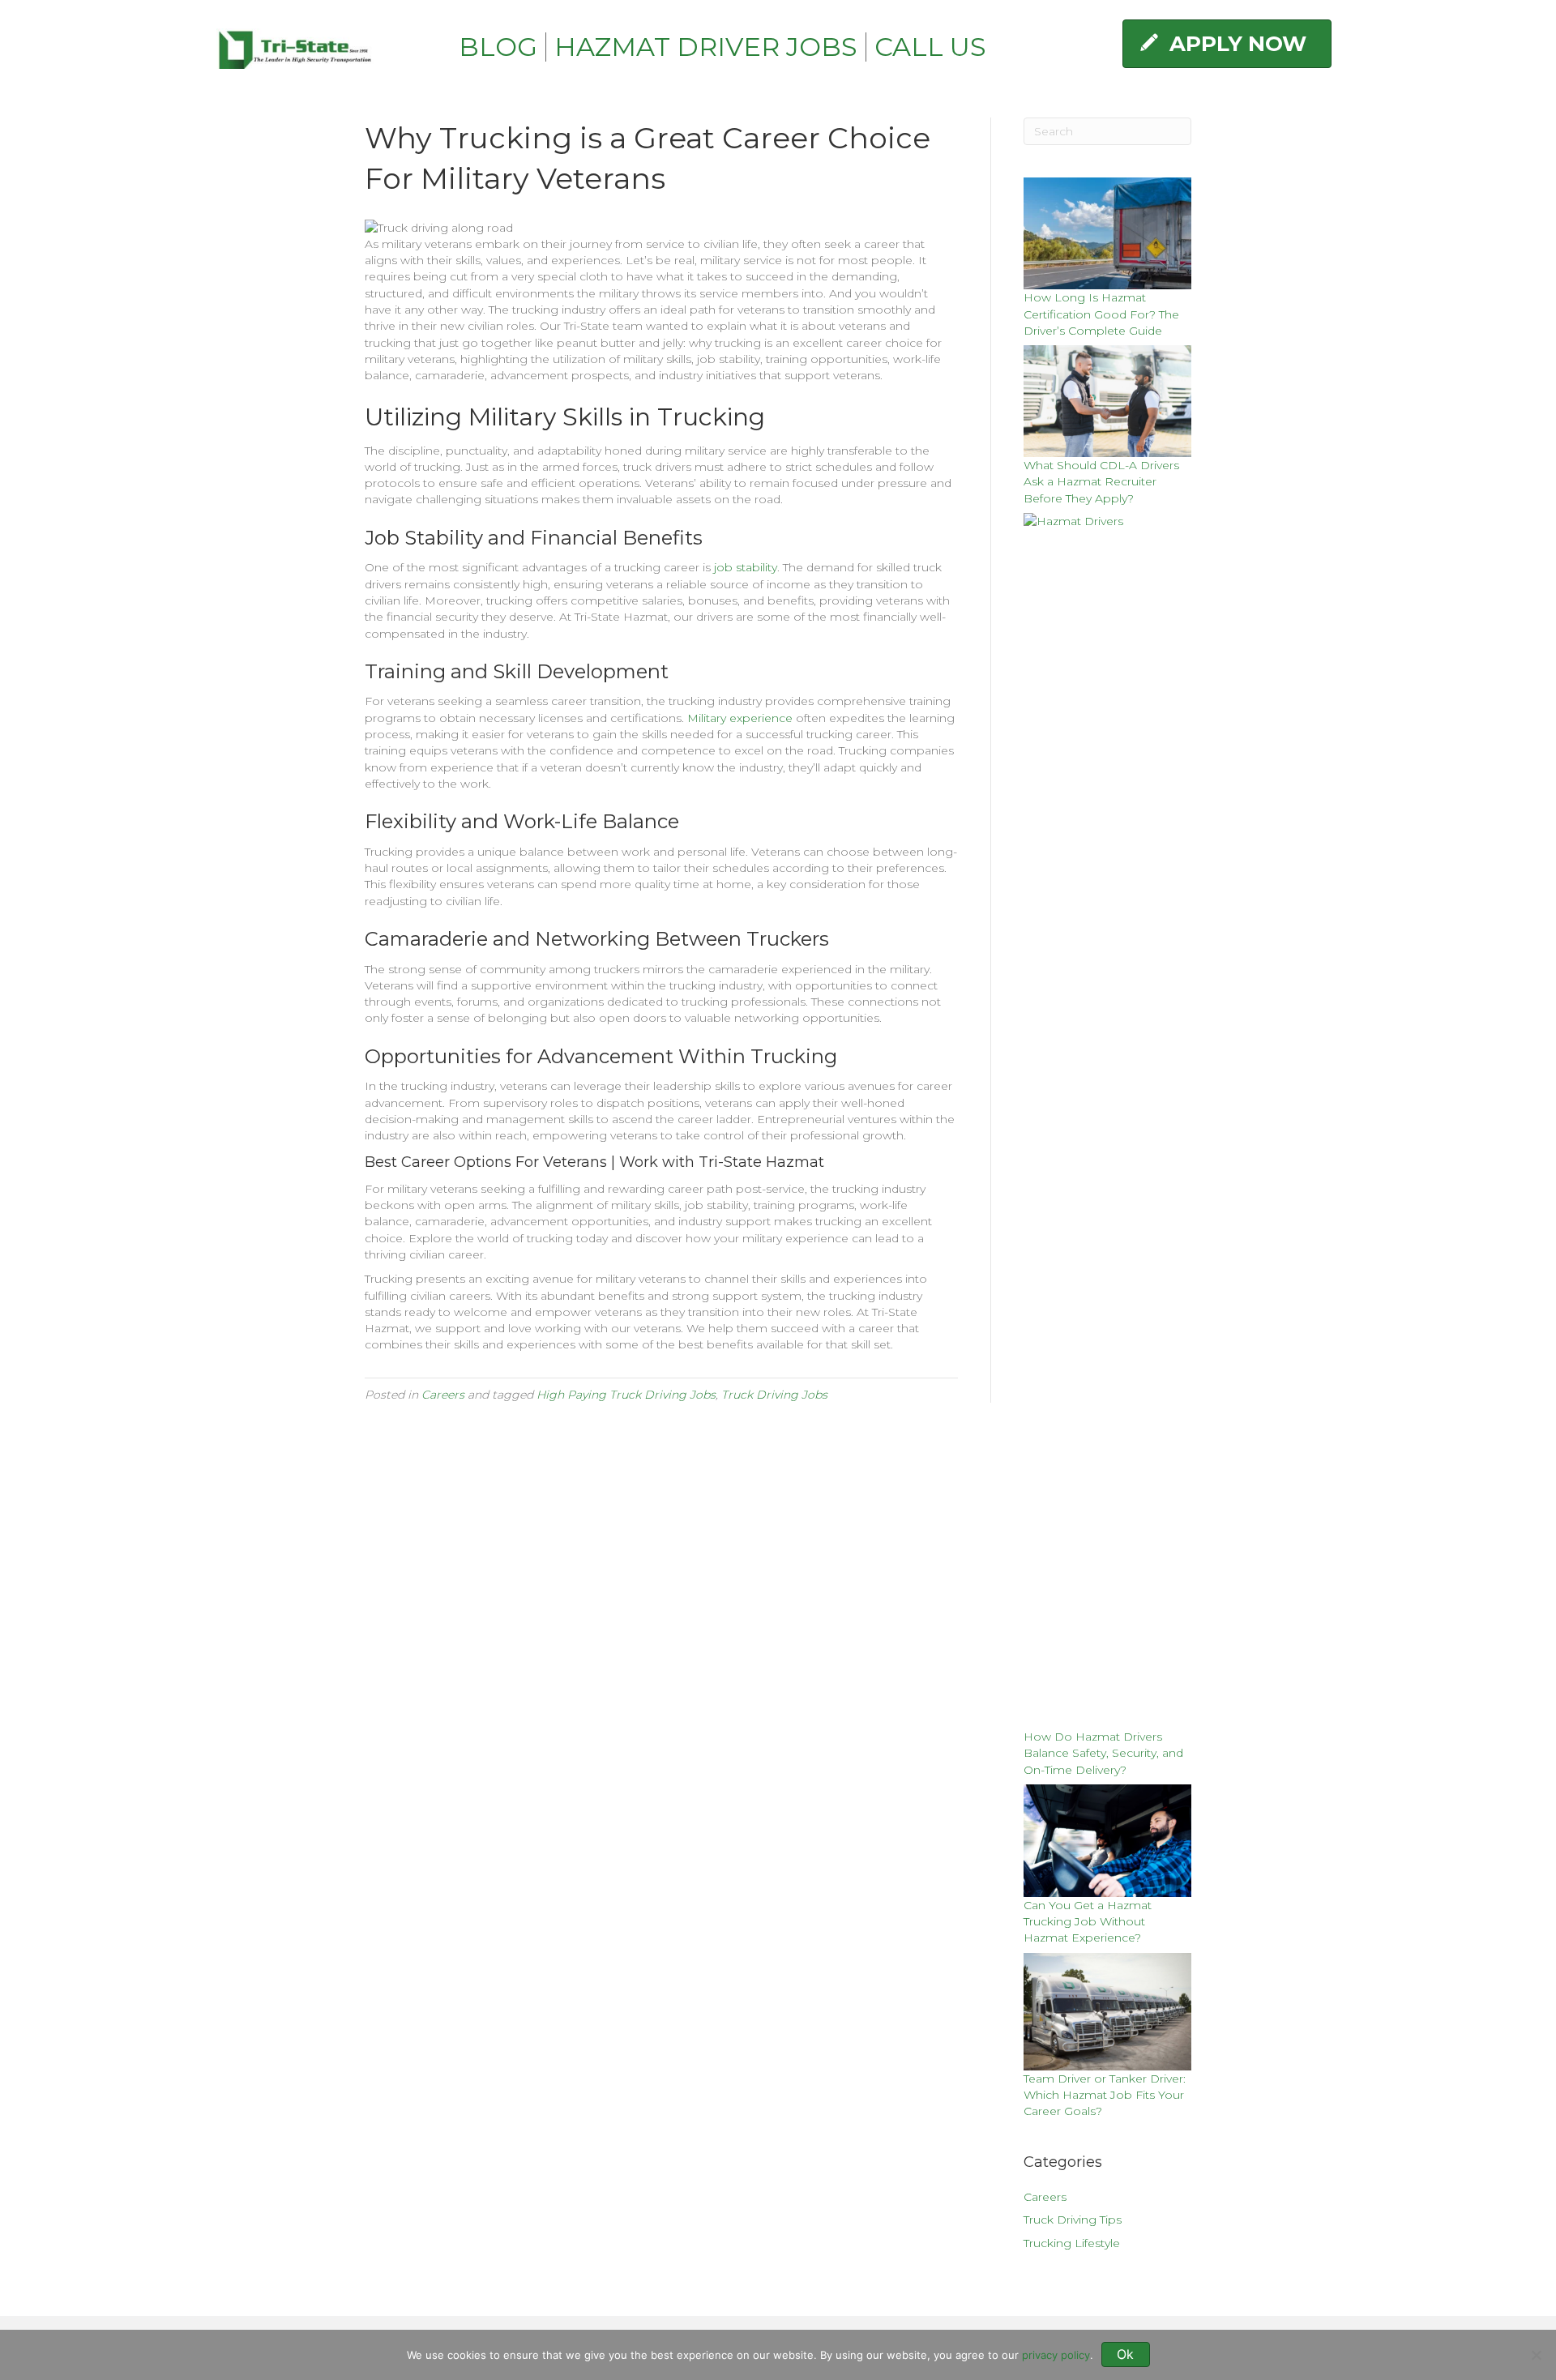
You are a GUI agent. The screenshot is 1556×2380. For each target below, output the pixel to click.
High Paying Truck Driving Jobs (626, 1395)
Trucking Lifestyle (1072, 2243)
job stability (746, 567)
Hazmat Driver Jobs (706, 47)
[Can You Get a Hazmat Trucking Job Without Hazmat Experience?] (1108, 1841)
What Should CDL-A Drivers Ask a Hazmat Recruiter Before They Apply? (1101, 482)
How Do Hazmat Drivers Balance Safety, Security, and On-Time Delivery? (1103, 1753)
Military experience (740, 718)
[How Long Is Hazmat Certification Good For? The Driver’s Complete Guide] (1108, 234)
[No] (1536, 2355)
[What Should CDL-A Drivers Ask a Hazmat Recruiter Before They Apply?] (1108, 401)
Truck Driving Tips (1073, 2220)
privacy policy (1056, 2355)
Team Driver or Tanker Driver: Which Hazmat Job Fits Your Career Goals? (1105, 2095)
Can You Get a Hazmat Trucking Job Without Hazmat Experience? (1088, 1922)
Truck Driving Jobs (774, 1395)
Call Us (930, 47)
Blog (498, 47)
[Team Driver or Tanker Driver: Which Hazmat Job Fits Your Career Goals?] (1108, 2012)
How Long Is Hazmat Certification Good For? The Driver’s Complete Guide (1101, 314)
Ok (1125, 2354)
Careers (443, 1395)
